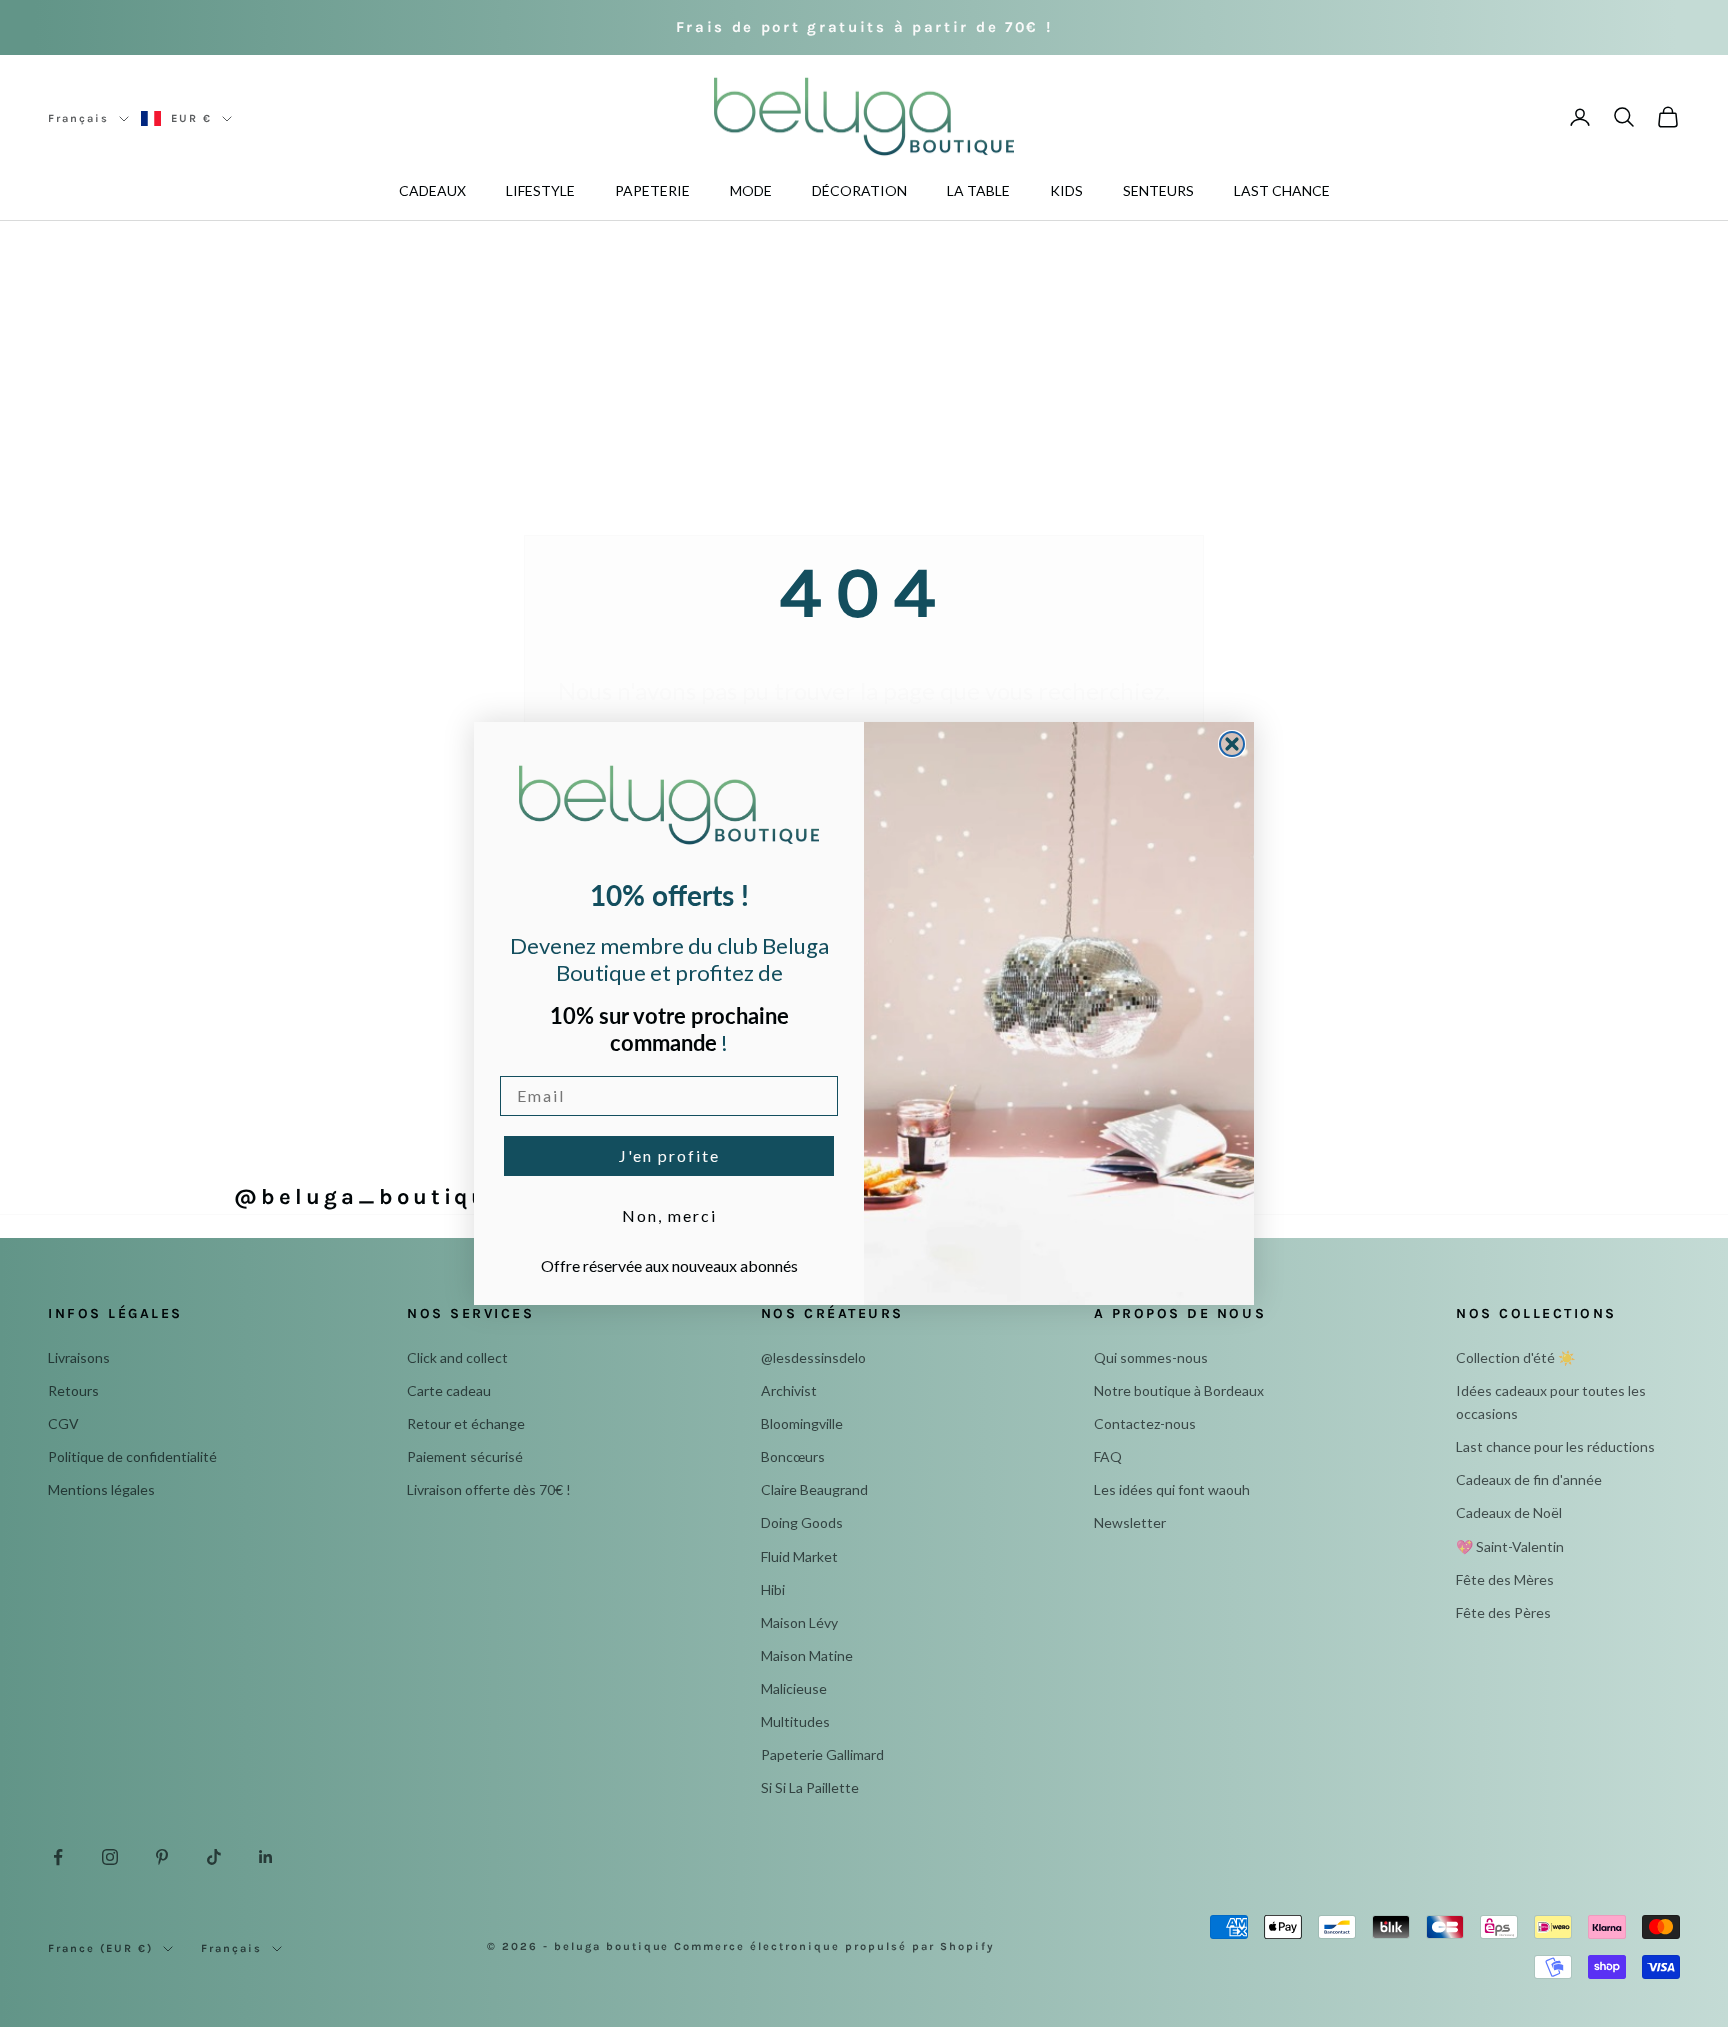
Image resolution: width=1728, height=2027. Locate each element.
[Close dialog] (1232, 744)
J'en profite (669, 1155)
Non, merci (669, 1215)
